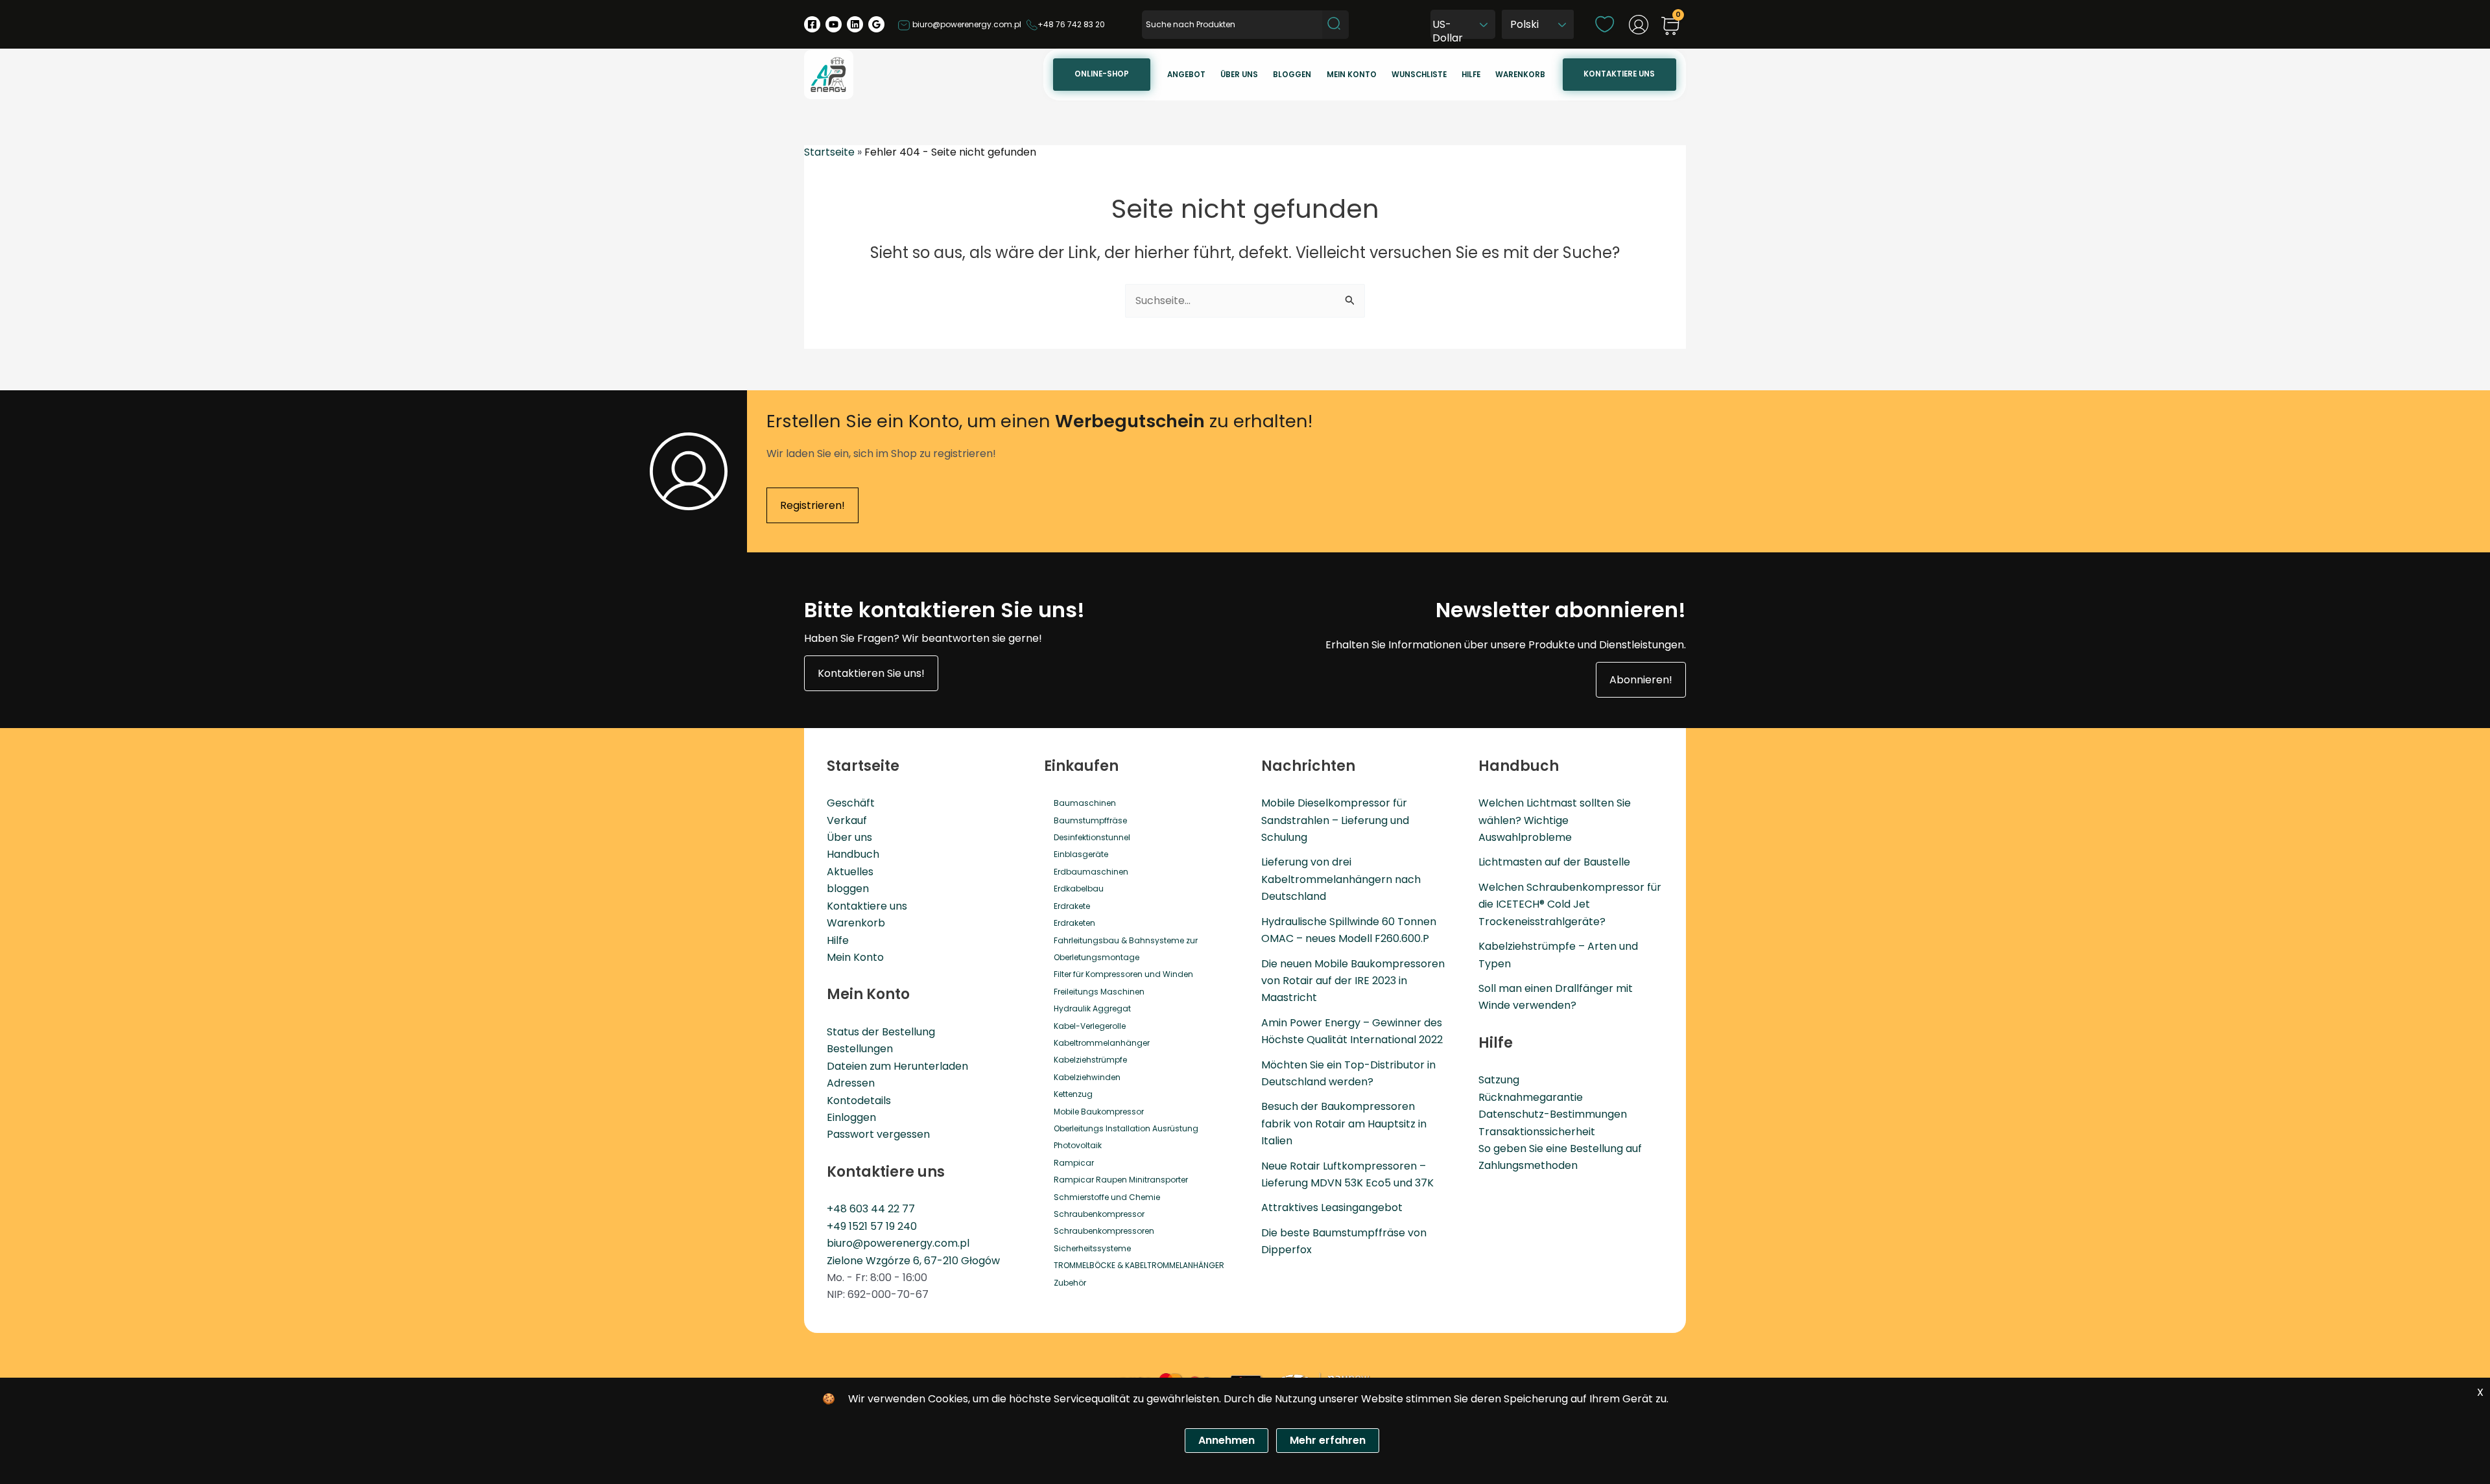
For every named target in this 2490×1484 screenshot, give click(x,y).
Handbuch (853, 854)
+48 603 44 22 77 (871, 1209)
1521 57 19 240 (883, 1226)
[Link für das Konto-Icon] (1639, 25)
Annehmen (1227, 1440)
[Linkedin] (855, 24)
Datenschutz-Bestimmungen (1553, 1114)
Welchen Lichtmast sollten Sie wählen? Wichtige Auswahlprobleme (1555, 820)
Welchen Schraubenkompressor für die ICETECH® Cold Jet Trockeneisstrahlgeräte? (1570, 904)
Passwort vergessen (878, 1134)
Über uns (1239, 75)
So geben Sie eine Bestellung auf (1560, 1148)
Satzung (1499, 1080)
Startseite (829, 152)
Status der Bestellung (881, 1032)
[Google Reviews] (876, 24)
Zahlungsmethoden (1528, 1165)
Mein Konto (855, 957)
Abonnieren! (1641, 680)
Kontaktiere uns (1619, 74)
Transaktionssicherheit (1537, 1132)
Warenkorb (1520, 75)
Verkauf (847, 820)
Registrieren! (812, 505)
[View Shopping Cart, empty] (1670, 27)
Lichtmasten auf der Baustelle (1554, 862)
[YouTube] (834, 24)
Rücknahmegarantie (1531, 1097)
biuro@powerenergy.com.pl (966, 24)
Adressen (851, 1083)
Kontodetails (859, 1101)
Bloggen (1292, 75)
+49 (838, 1226)
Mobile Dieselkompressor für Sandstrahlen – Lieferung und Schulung (1335, 820)
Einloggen (851, 1117)
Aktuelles (850, 872)
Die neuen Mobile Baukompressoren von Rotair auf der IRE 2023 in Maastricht (1353, 981)
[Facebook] (812, 24)
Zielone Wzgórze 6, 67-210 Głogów (913, 1261)
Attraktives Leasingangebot (1332, 1207)
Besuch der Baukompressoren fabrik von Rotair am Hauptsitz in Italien (1344, 1124)
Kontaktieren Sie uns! (871, 673)
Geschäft (851, 803)
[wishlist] (1605, 24)
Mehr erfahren (1328, 1440)
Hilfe (1471, 75)
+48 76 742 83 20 (1071, 24)
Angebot (1186, 75)
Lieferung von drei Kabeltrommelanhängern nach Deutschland (1341, 879)
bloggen (848, 889)
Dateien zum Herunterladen (897, 1066)
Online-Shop (1102, 74)
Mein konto (1352, 75)
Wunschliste (1419, 75)
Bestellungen (860, 1049)
